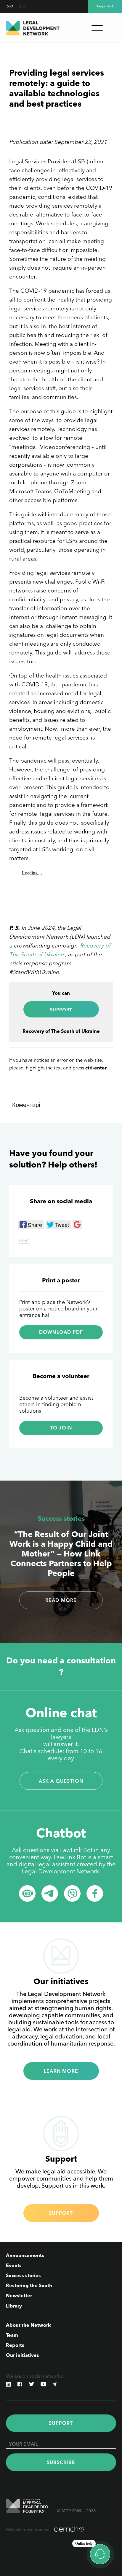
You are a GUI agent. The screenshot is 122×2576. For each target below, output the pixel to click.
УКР (11, 7)
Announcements (25, 2255)
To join (61, 1428)
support (61, 1010)
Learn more (61, 2071)
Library (14, 2306)
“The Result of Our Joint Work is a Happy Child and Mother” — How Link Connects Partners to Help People (61, 1554)
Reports (15, 2345)
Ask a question (61, 1781)
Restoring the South (29, 2285)
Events (14, 2265)
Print (24, 1241)
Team (12, 2335)
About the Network (28, 2325)
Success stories (61, 1519)
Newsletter (19, 2295)
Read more (61, 1600)
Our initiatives (23, 2355)
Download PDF (61, 1332)
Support (61, 2213)
